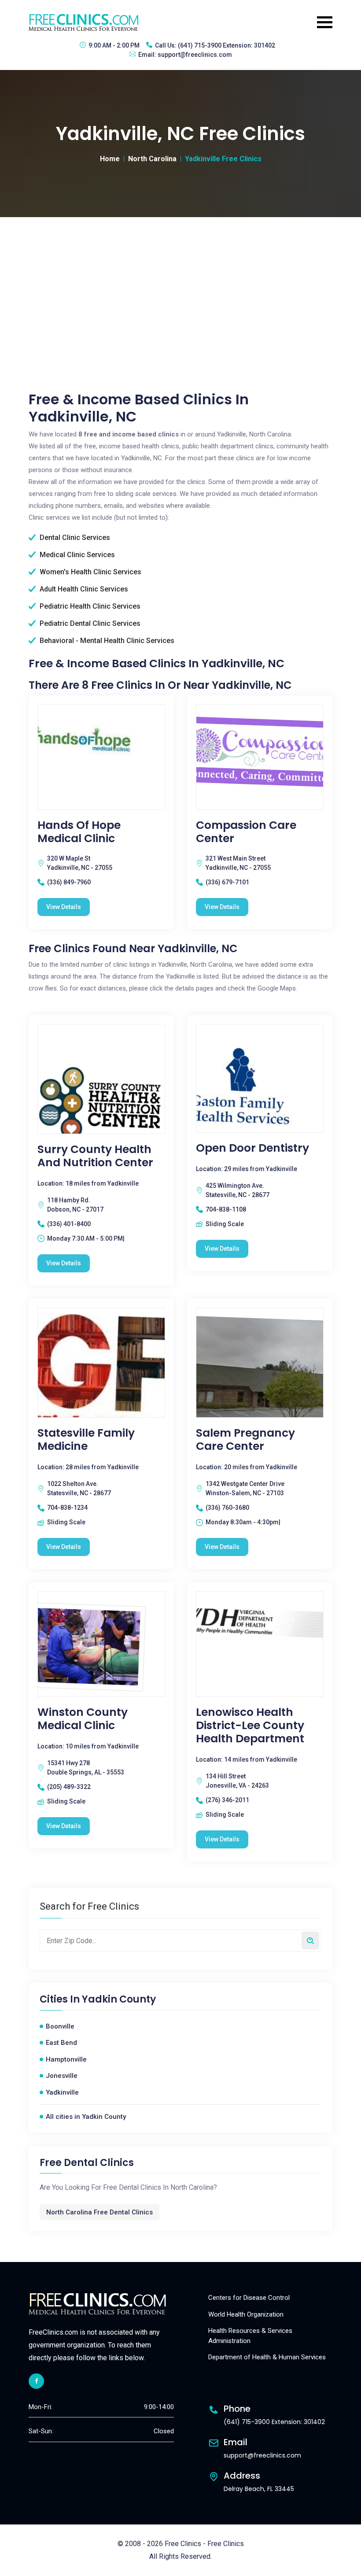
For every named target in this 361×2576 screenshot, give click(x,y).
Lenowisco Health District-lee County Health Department (250, 1726)
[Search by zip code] (310, 1940)
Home (110, 159)
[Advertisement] (180, 283)
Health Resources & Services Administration (250, 2336)
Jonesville (62, 2076)
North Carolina (152, 159)
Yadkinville (62, 2092)
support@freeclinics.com (195, 55)
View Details (64, 907)
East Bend (61, 2043)
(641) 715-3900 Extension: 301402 (227, 45)
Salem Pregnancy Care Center (245, 1440)
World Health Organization (246, 2314)
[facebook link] (36, 2381)
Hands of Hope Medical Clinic (79, 832)
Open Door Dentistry (252, 1148)
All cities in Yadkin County (86, 2117)
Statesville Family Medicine (86, 1440)
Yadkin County (119, 1999)
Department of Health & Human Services (267, 2357)
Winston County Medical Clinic (83, 1719)
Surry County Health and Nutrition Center (95, 1156)
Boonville (60, 2026)
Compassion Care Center (246, 832)
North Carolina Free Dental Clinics (99, 2212)
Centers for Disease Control (249, 2298)
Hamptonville (66, 2059)
